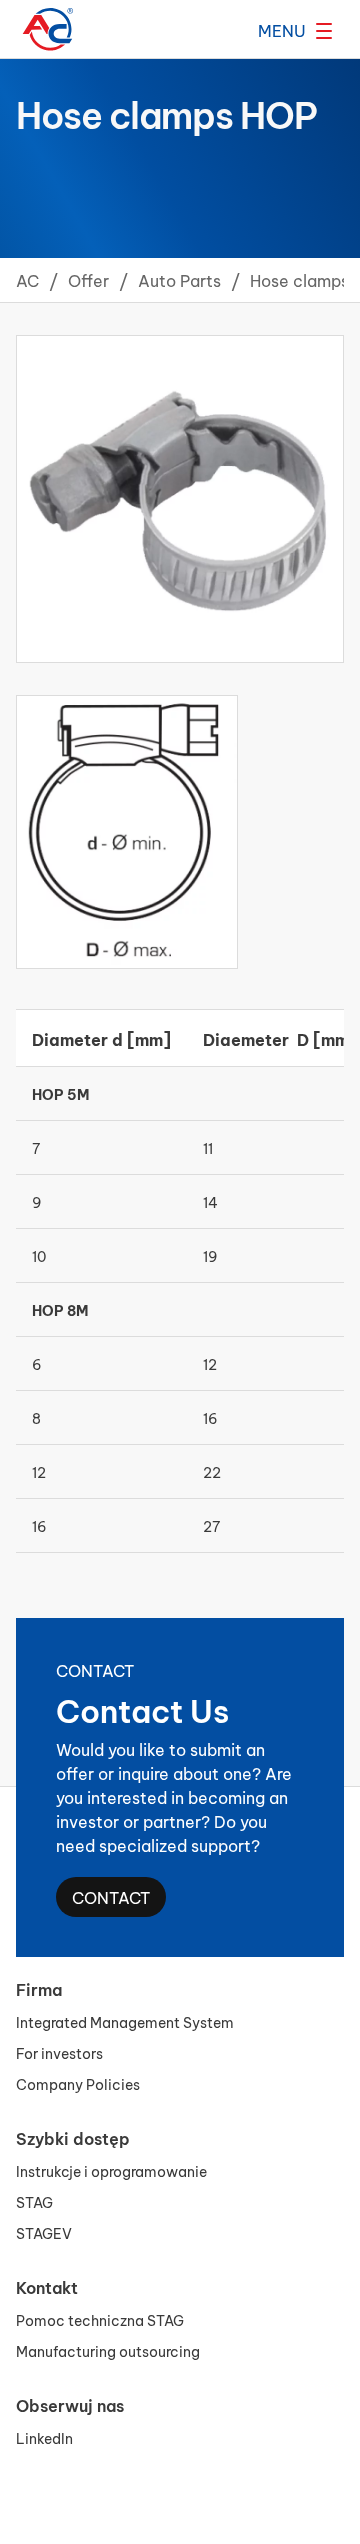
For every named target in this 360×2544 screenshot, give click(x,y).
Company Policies (78, 2083)
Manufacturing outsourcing (108, 2350)
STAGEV (44, 2232)
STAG (34, 2201)
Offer (88, 279)
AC (27, 279)
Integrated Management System (125, 2021)
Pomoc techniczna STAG (100, 2319)
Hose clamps (299, 279)
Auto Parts (179, 279)
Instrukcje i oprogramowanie (111, 2170)
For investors (59, 2052)
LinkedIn (44, 2437)
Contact (111, 1896)
